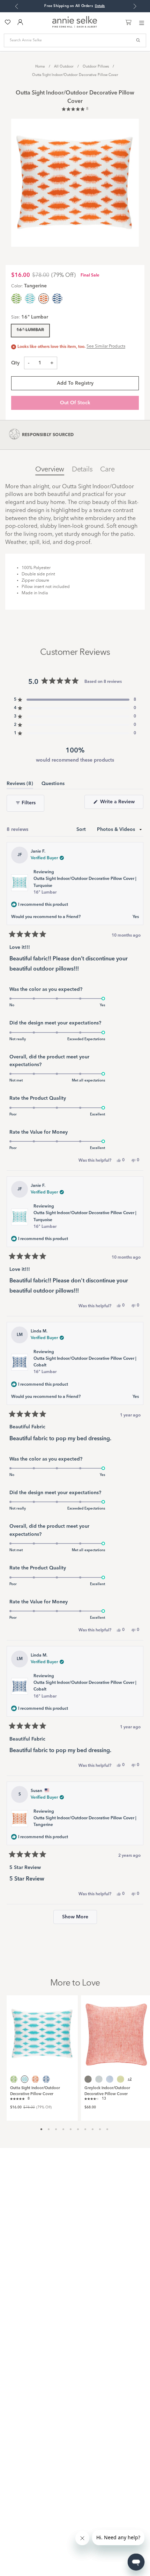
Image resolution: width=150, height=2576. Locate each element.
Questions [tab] (53, 785)
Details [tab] (82, 470)
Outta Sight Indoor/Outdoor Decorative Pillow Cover (75, 75)
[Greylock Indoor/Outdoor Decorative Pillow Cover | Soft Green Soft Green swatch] (121, 2079)
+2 (130, 2079)
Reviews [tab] (20, 785)
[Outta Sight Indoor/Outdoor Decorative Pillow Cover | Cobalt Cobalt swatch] (57, 299)
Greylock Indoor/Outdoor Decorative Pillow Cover (107, 2091)
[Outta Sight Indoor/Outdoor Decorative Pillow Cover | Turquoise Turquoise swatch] (30, 299)
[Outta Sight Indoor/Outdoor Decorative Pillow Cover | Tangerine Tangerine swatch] (35, 2079)
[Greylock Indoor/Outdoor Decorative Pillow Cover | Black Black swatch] (88, 2079)
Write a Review (121, 804)
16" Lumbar (30, 330)
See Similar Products (106, 346)
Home (40, 66)
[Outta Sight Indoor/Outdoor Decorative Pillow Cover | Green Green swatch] (16, 299)
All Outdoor (64, 66)
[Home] (75, 26)
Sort (82, 829)
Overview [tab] (50, 470)
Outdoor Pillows (96, 66)
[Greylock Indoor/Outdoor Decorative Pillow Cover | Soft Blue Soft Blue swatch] (99, 2079)
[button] (75, 110)
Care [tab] (107, 470)
